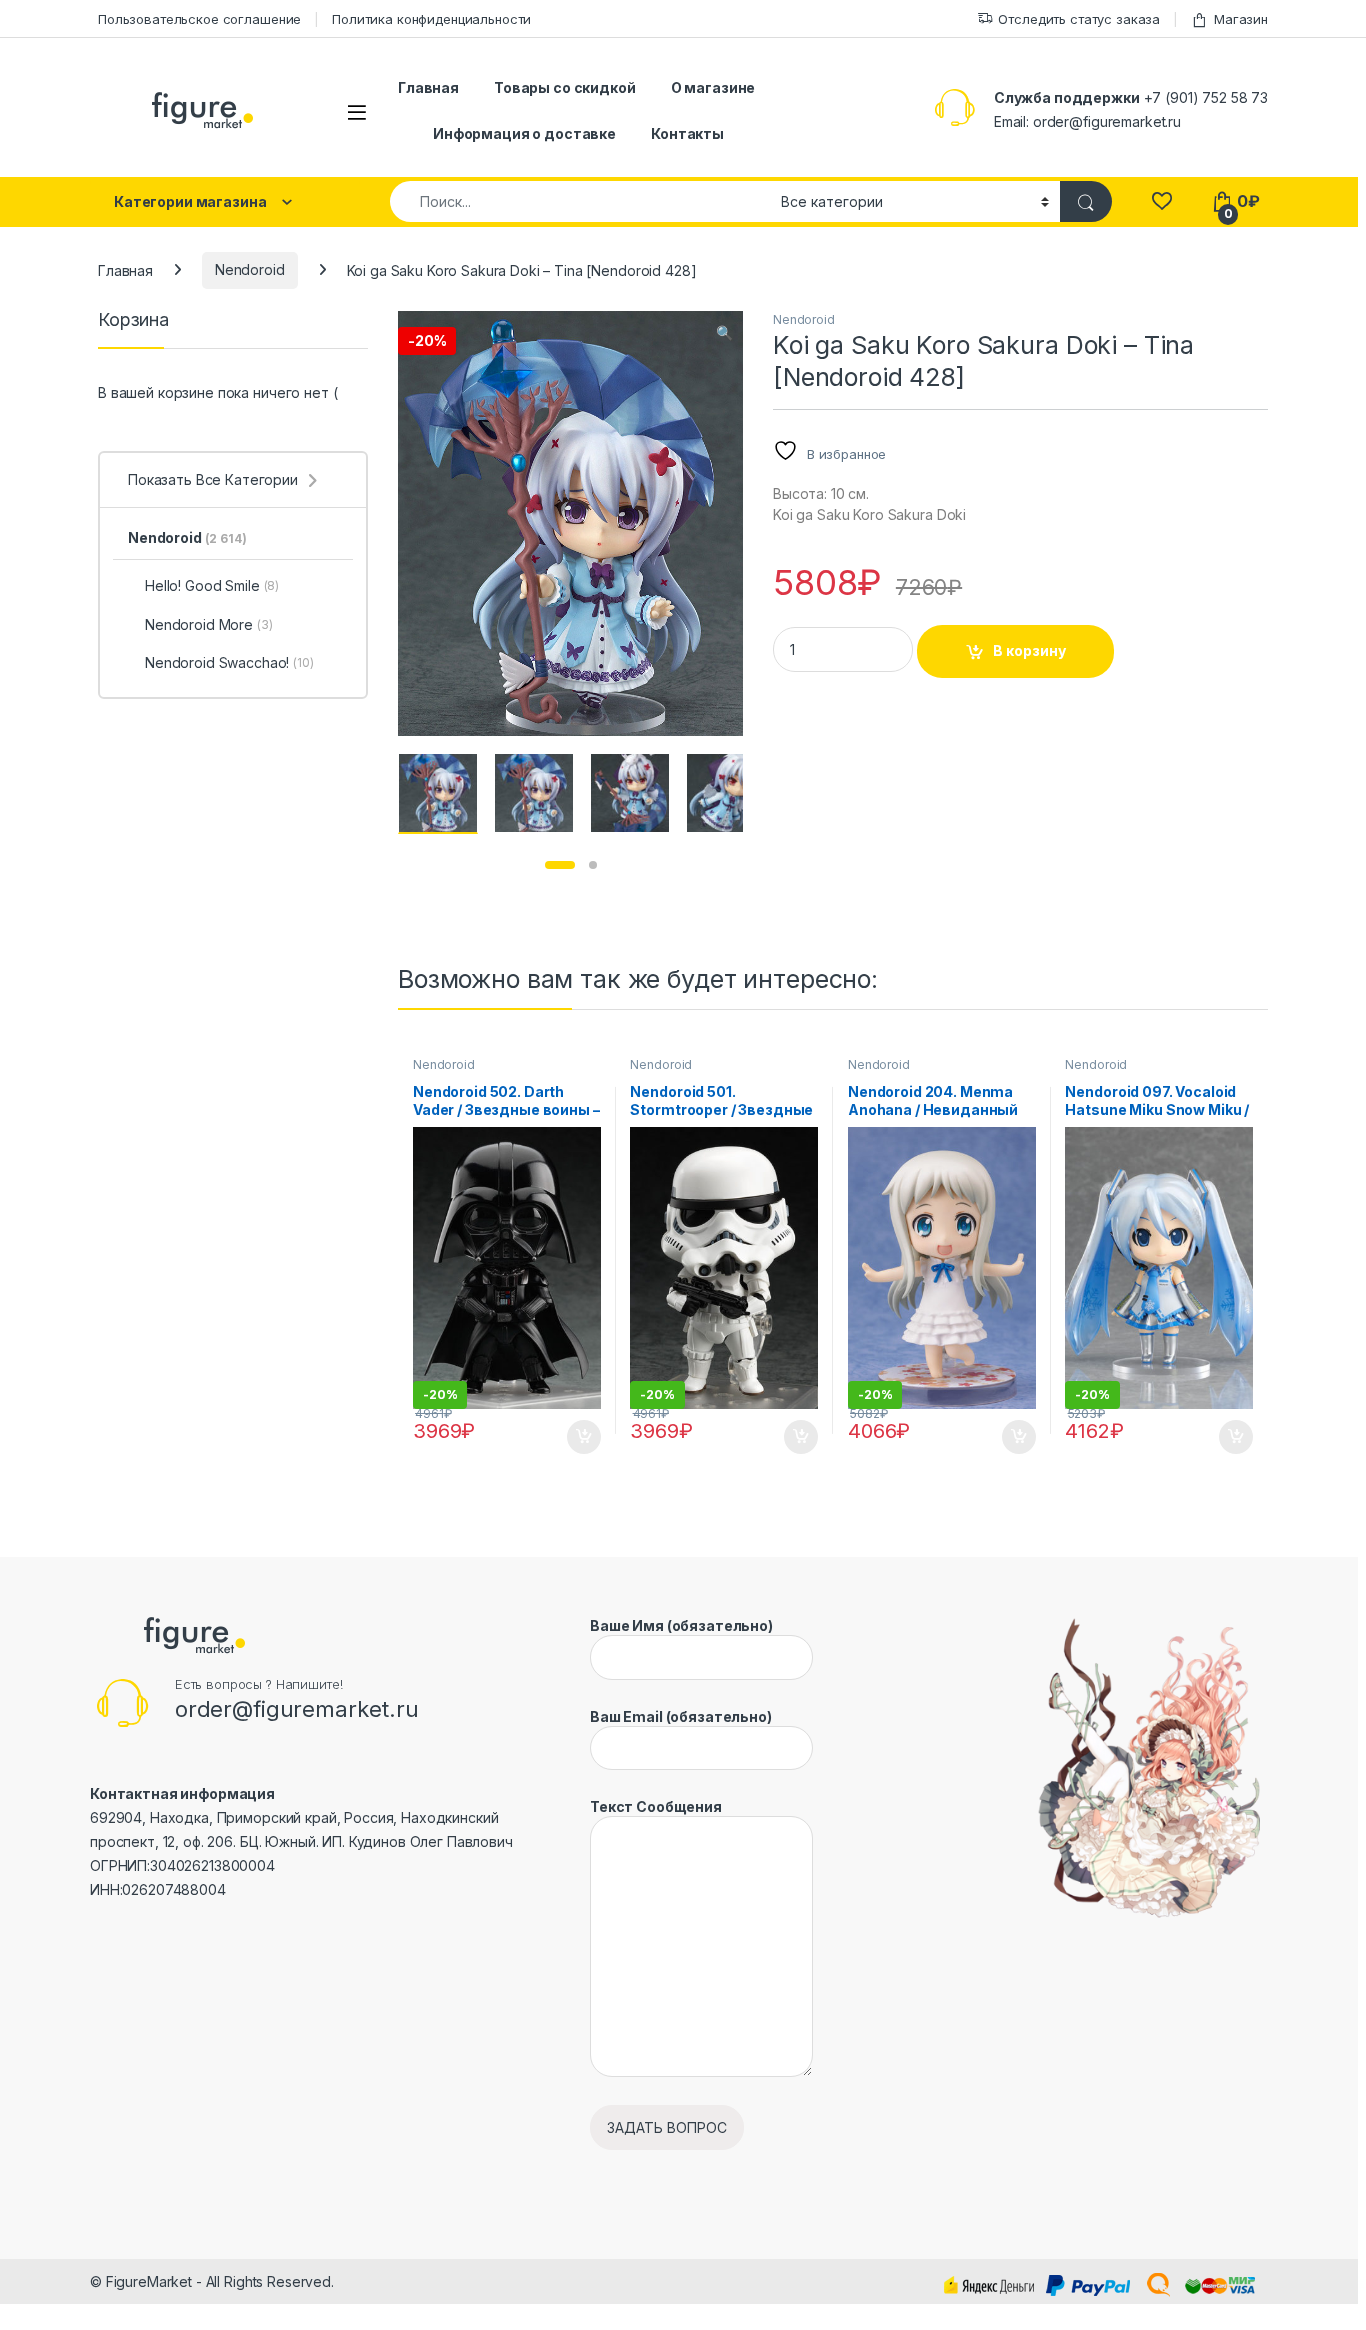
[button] (724, 333)
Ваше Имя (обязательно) (681, 1625)
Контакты (687, 133)
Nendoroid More (209, 624)
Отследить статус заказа (1079, 19)
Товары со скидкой (565, 87)
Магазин (1241, 19)
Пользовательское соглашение (199, 19)
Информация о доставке (524, 133)
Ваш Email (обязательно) (681, 1716)
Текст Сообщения (656, 1806)
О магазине (713, 87)
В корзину (1029, 650)
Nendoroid (250, 269)
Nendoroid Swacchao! (229, 662)
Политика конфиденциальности (431, 19)
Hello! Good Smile (212, 585)
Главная (428, 87)
